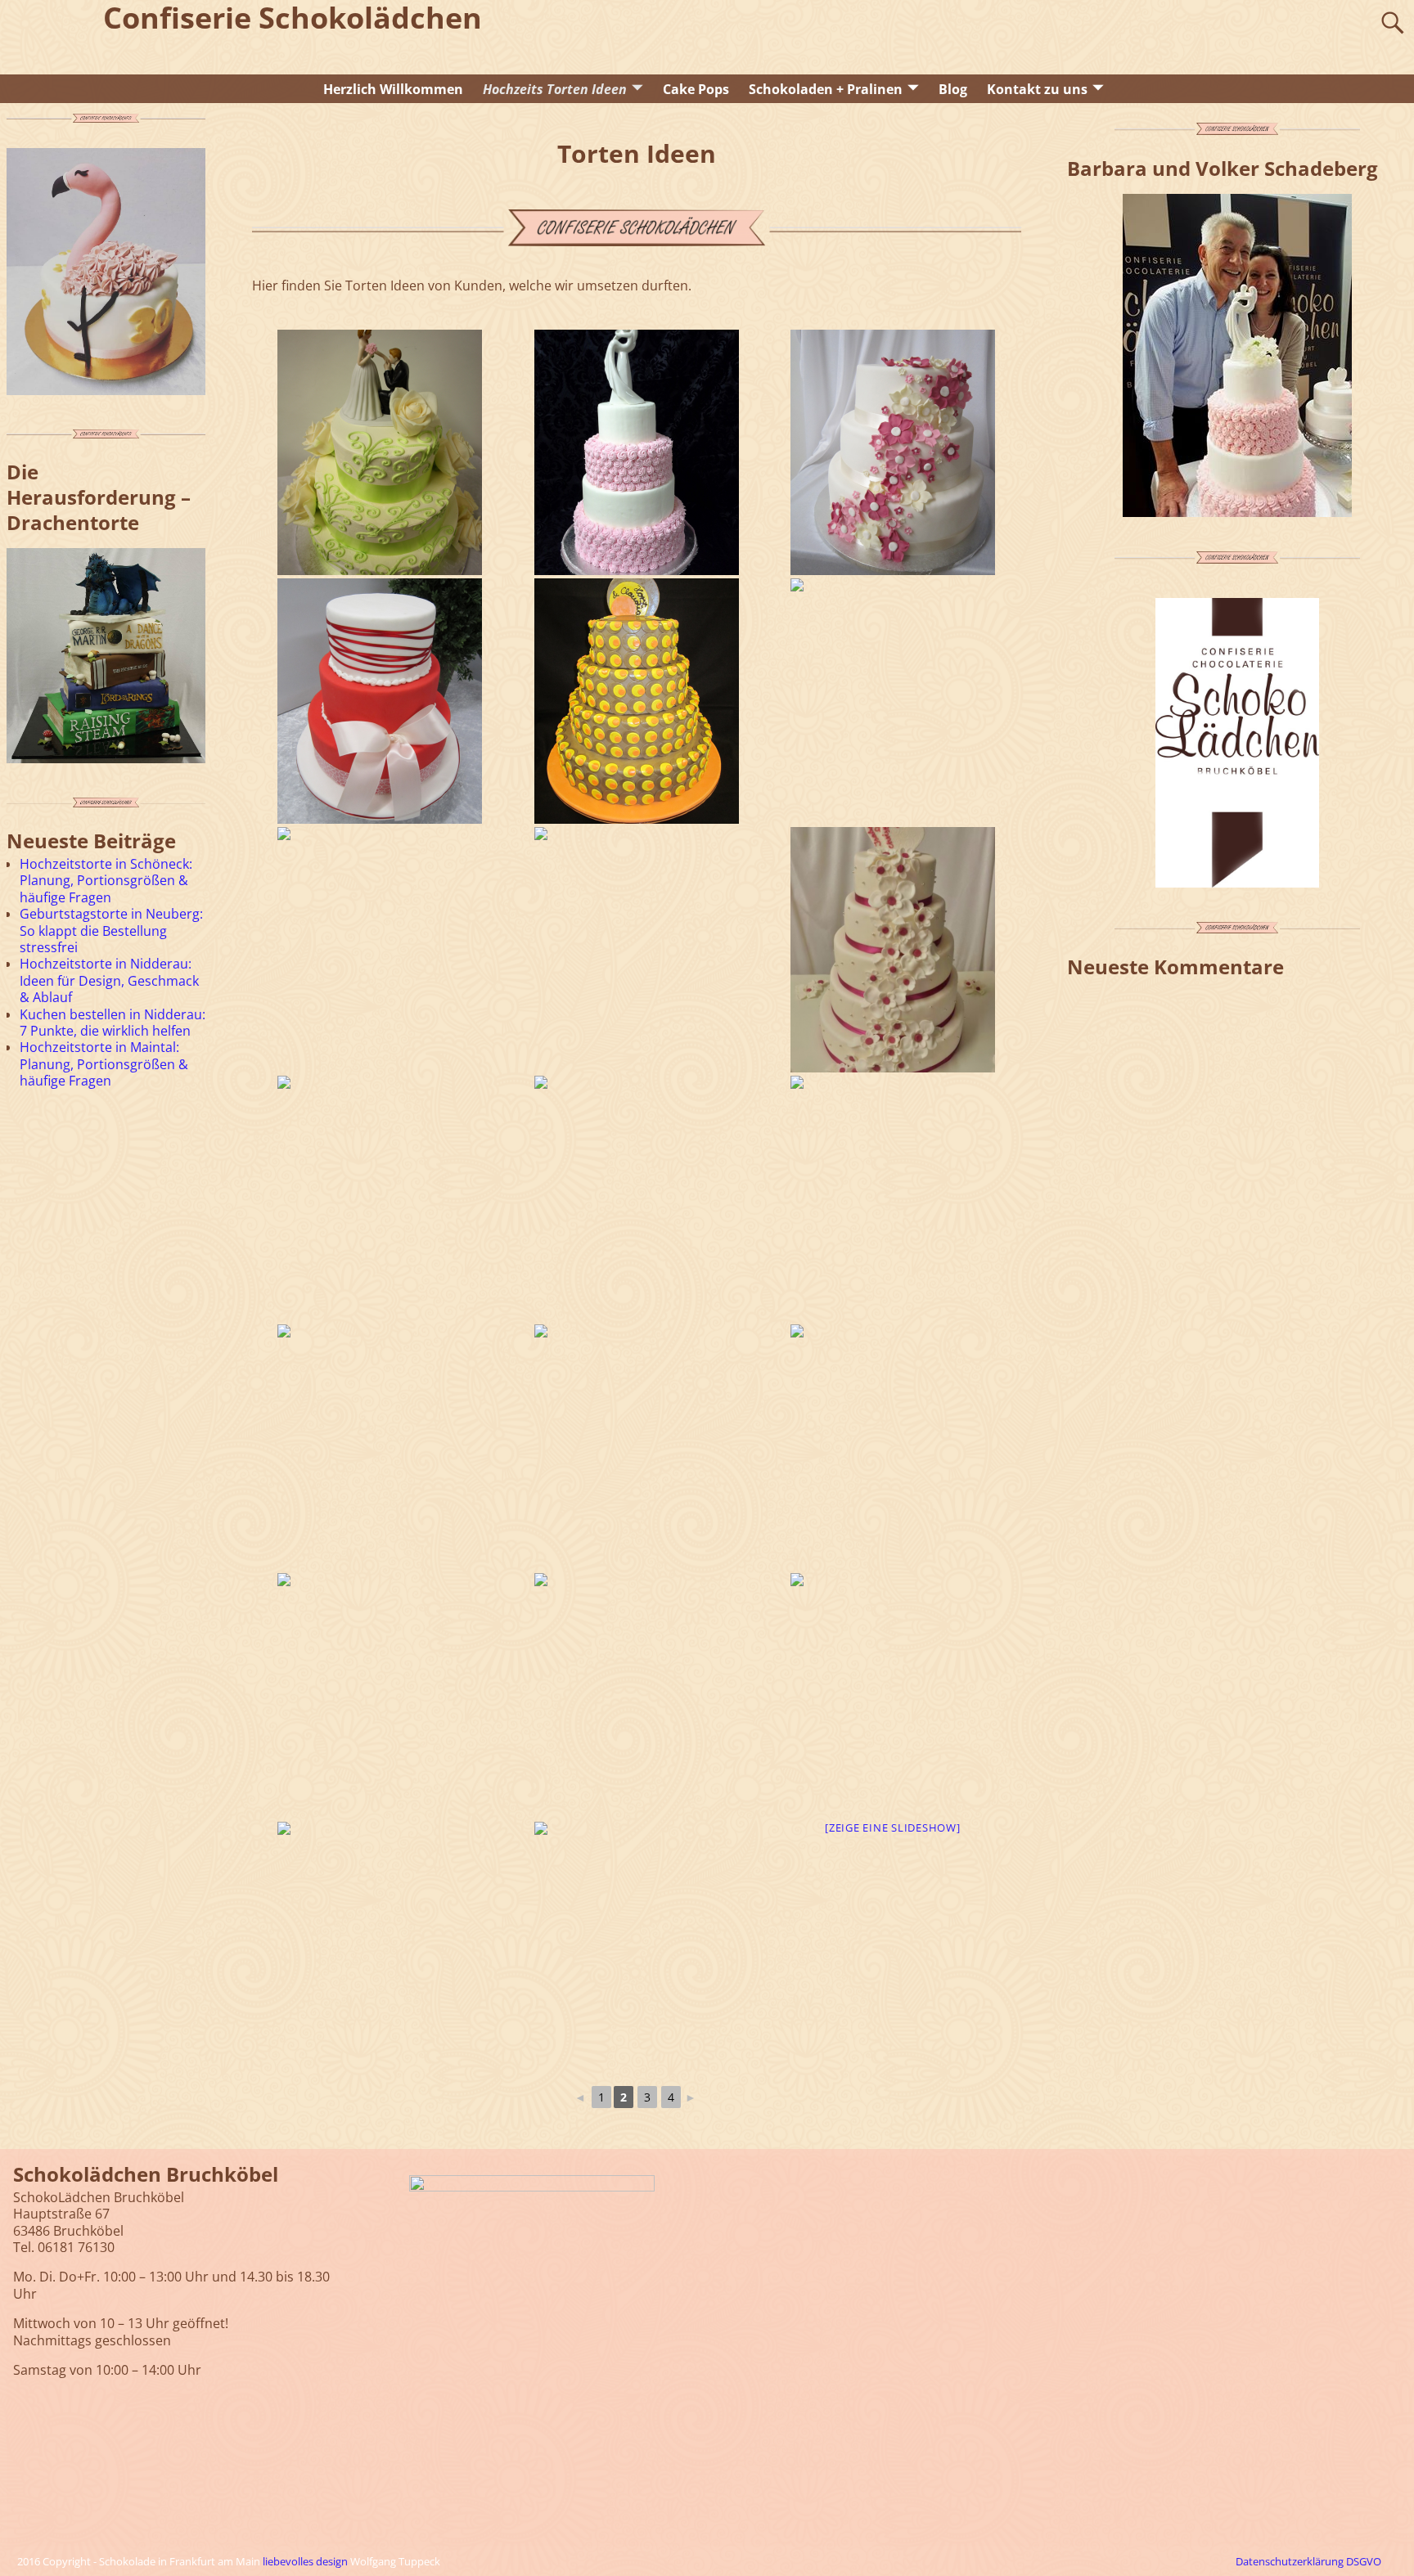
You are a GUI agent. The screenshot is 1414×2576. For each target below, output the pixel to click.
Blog (953, 89)
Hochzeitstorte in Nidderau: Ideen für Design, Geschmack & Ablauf (109, 980)
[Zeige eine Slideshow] (893, 1827)
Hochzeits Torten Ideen (555, 89)
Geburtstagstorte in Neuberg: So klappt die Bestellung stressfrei (111, 931)
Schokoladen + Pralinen (826, 89)
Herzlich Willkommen (393, 89)
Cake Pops (696, 89)
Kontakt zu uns (1037, 89)
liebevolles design (305, 2561)
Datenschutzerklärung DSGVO (1308, 2561)
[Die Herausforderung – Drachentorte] (106, 656)
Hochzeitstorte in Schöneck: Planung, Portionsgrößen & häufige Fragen (106, 881)
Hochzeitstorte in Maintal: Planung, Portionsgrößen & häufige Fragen (104, 1064)
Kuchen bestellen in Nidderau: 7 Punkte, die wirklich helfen (113, 1023)
